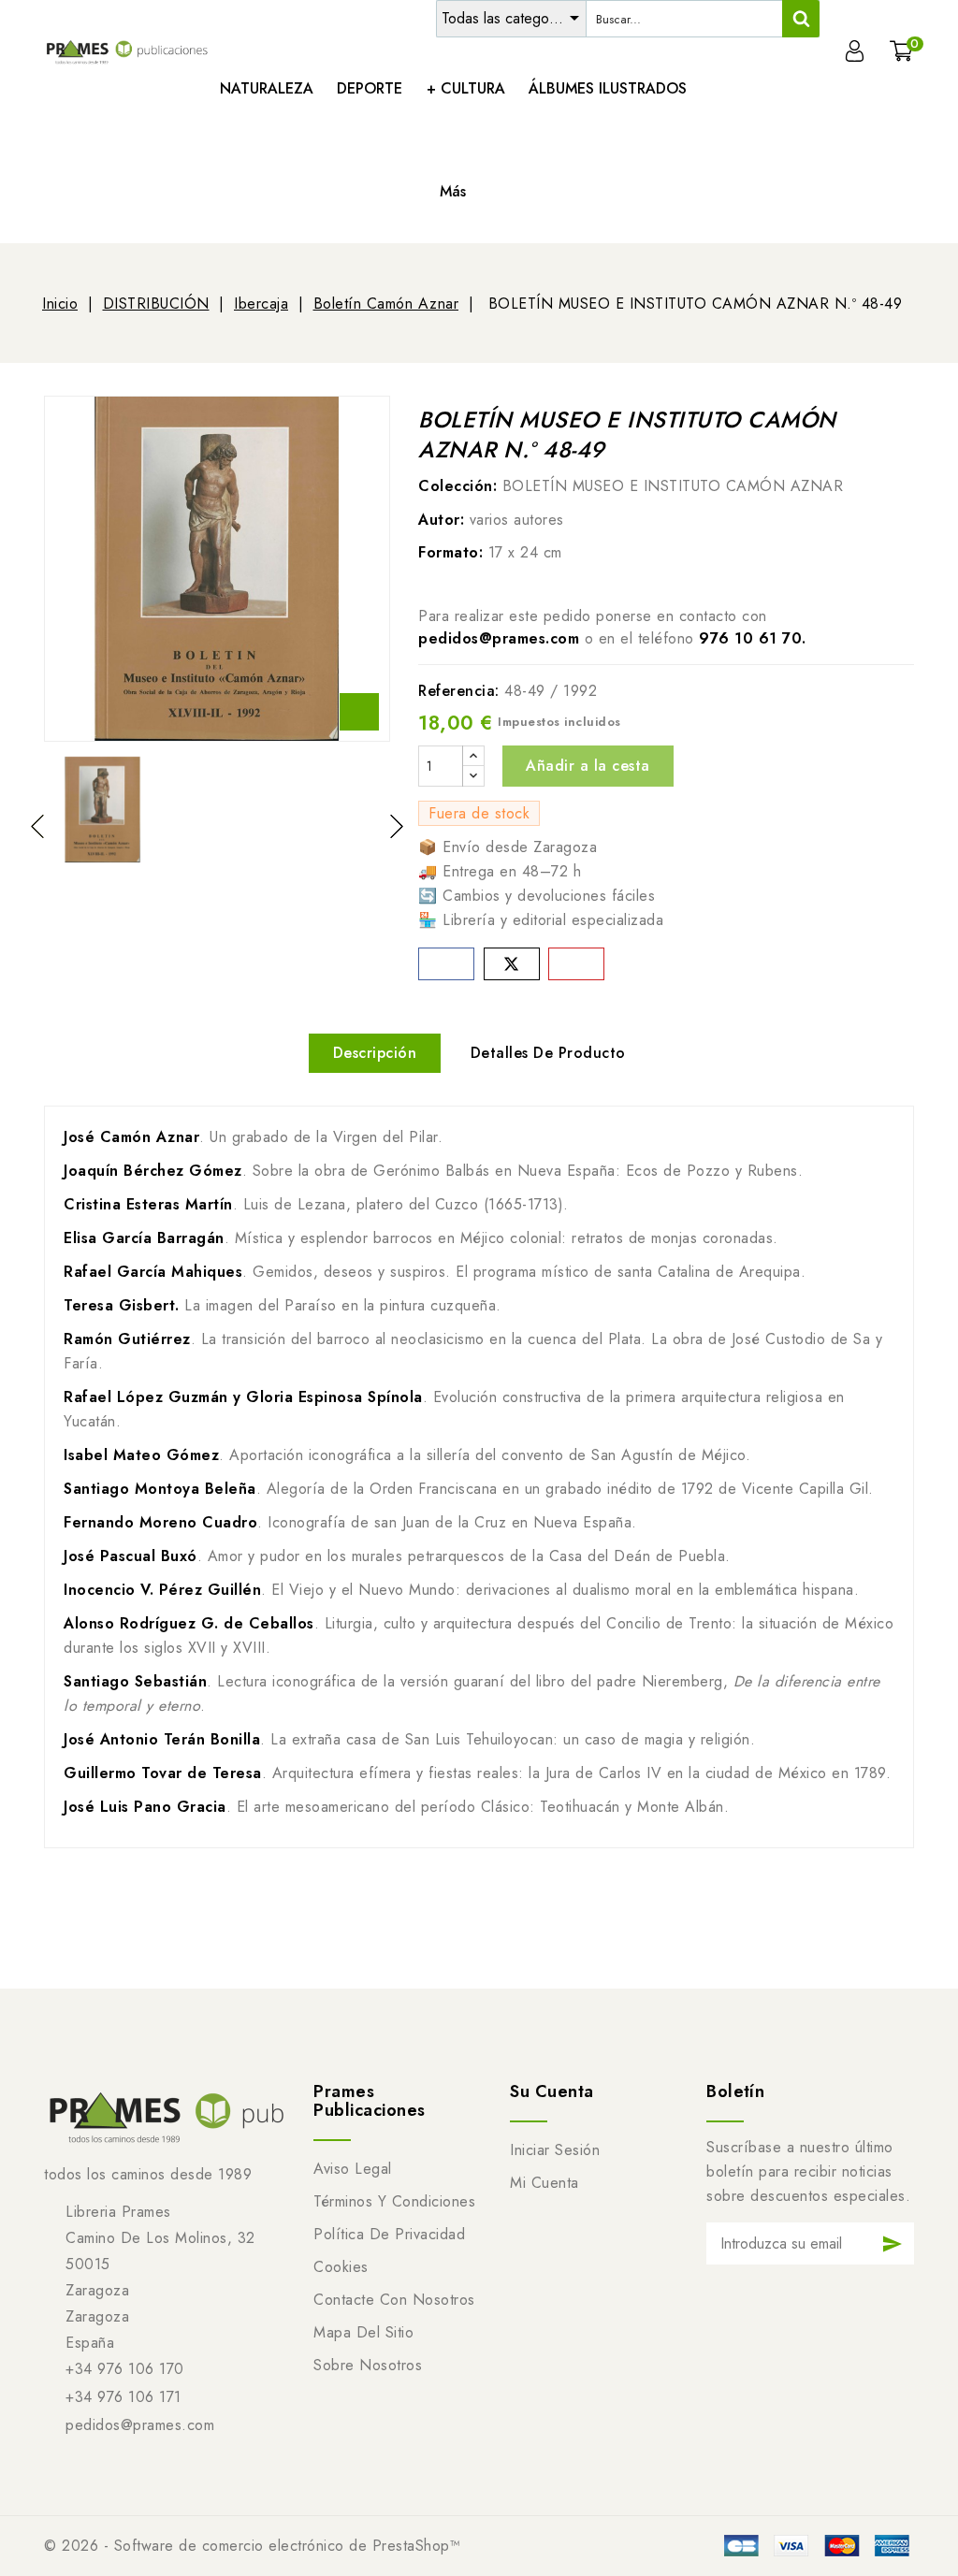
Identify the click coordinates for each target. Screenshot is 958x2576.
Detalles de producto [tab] (548, 1053)
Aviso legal (353, 2169)
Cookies (341, 2267)
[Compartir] (446, 964)
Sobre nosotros (368, 2365)
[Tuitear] (512, 964)
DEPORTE (370, 88)
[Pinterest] (576, 964)
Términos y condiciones (394, 2201)
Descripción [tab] (375, 1053)
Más (453, 191)
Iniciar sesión (555, 2150)
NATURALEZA (267, 88)
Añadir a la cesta (588, 766)
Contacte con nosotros (394, 2300)
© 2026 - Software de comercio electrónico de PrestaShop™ (252, 2546)
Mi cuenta (544, 2183)
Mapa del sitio (363, 2332)
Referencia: (459, 691)
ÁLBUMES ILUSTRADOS (608, 88)
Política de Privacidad (389, 2234)
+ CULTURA (466, 88)
